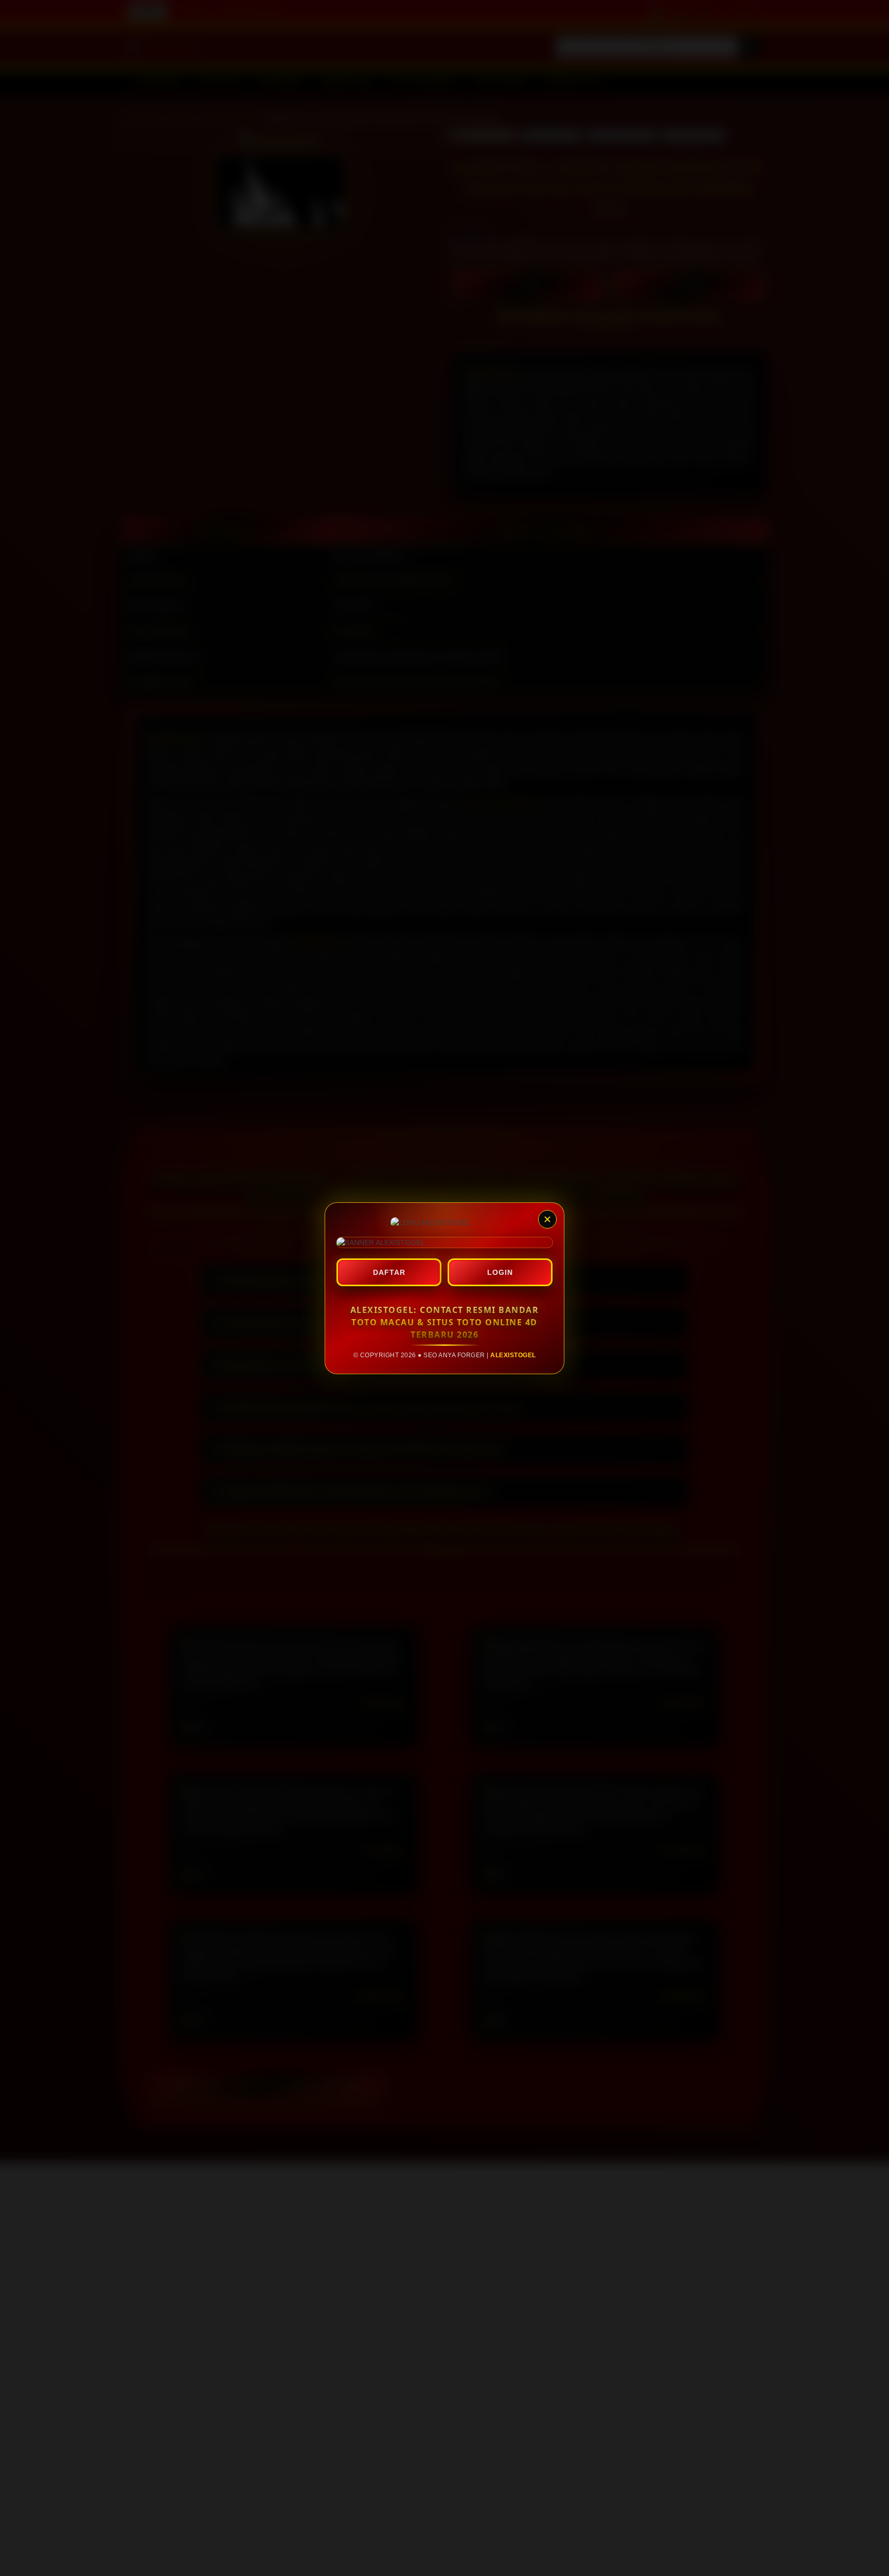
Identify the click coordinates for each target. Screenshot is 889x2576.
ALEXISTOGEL (513, 1355)
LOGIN (500, 1272)
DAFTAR (389, 1272)
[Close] (547, 1219)
